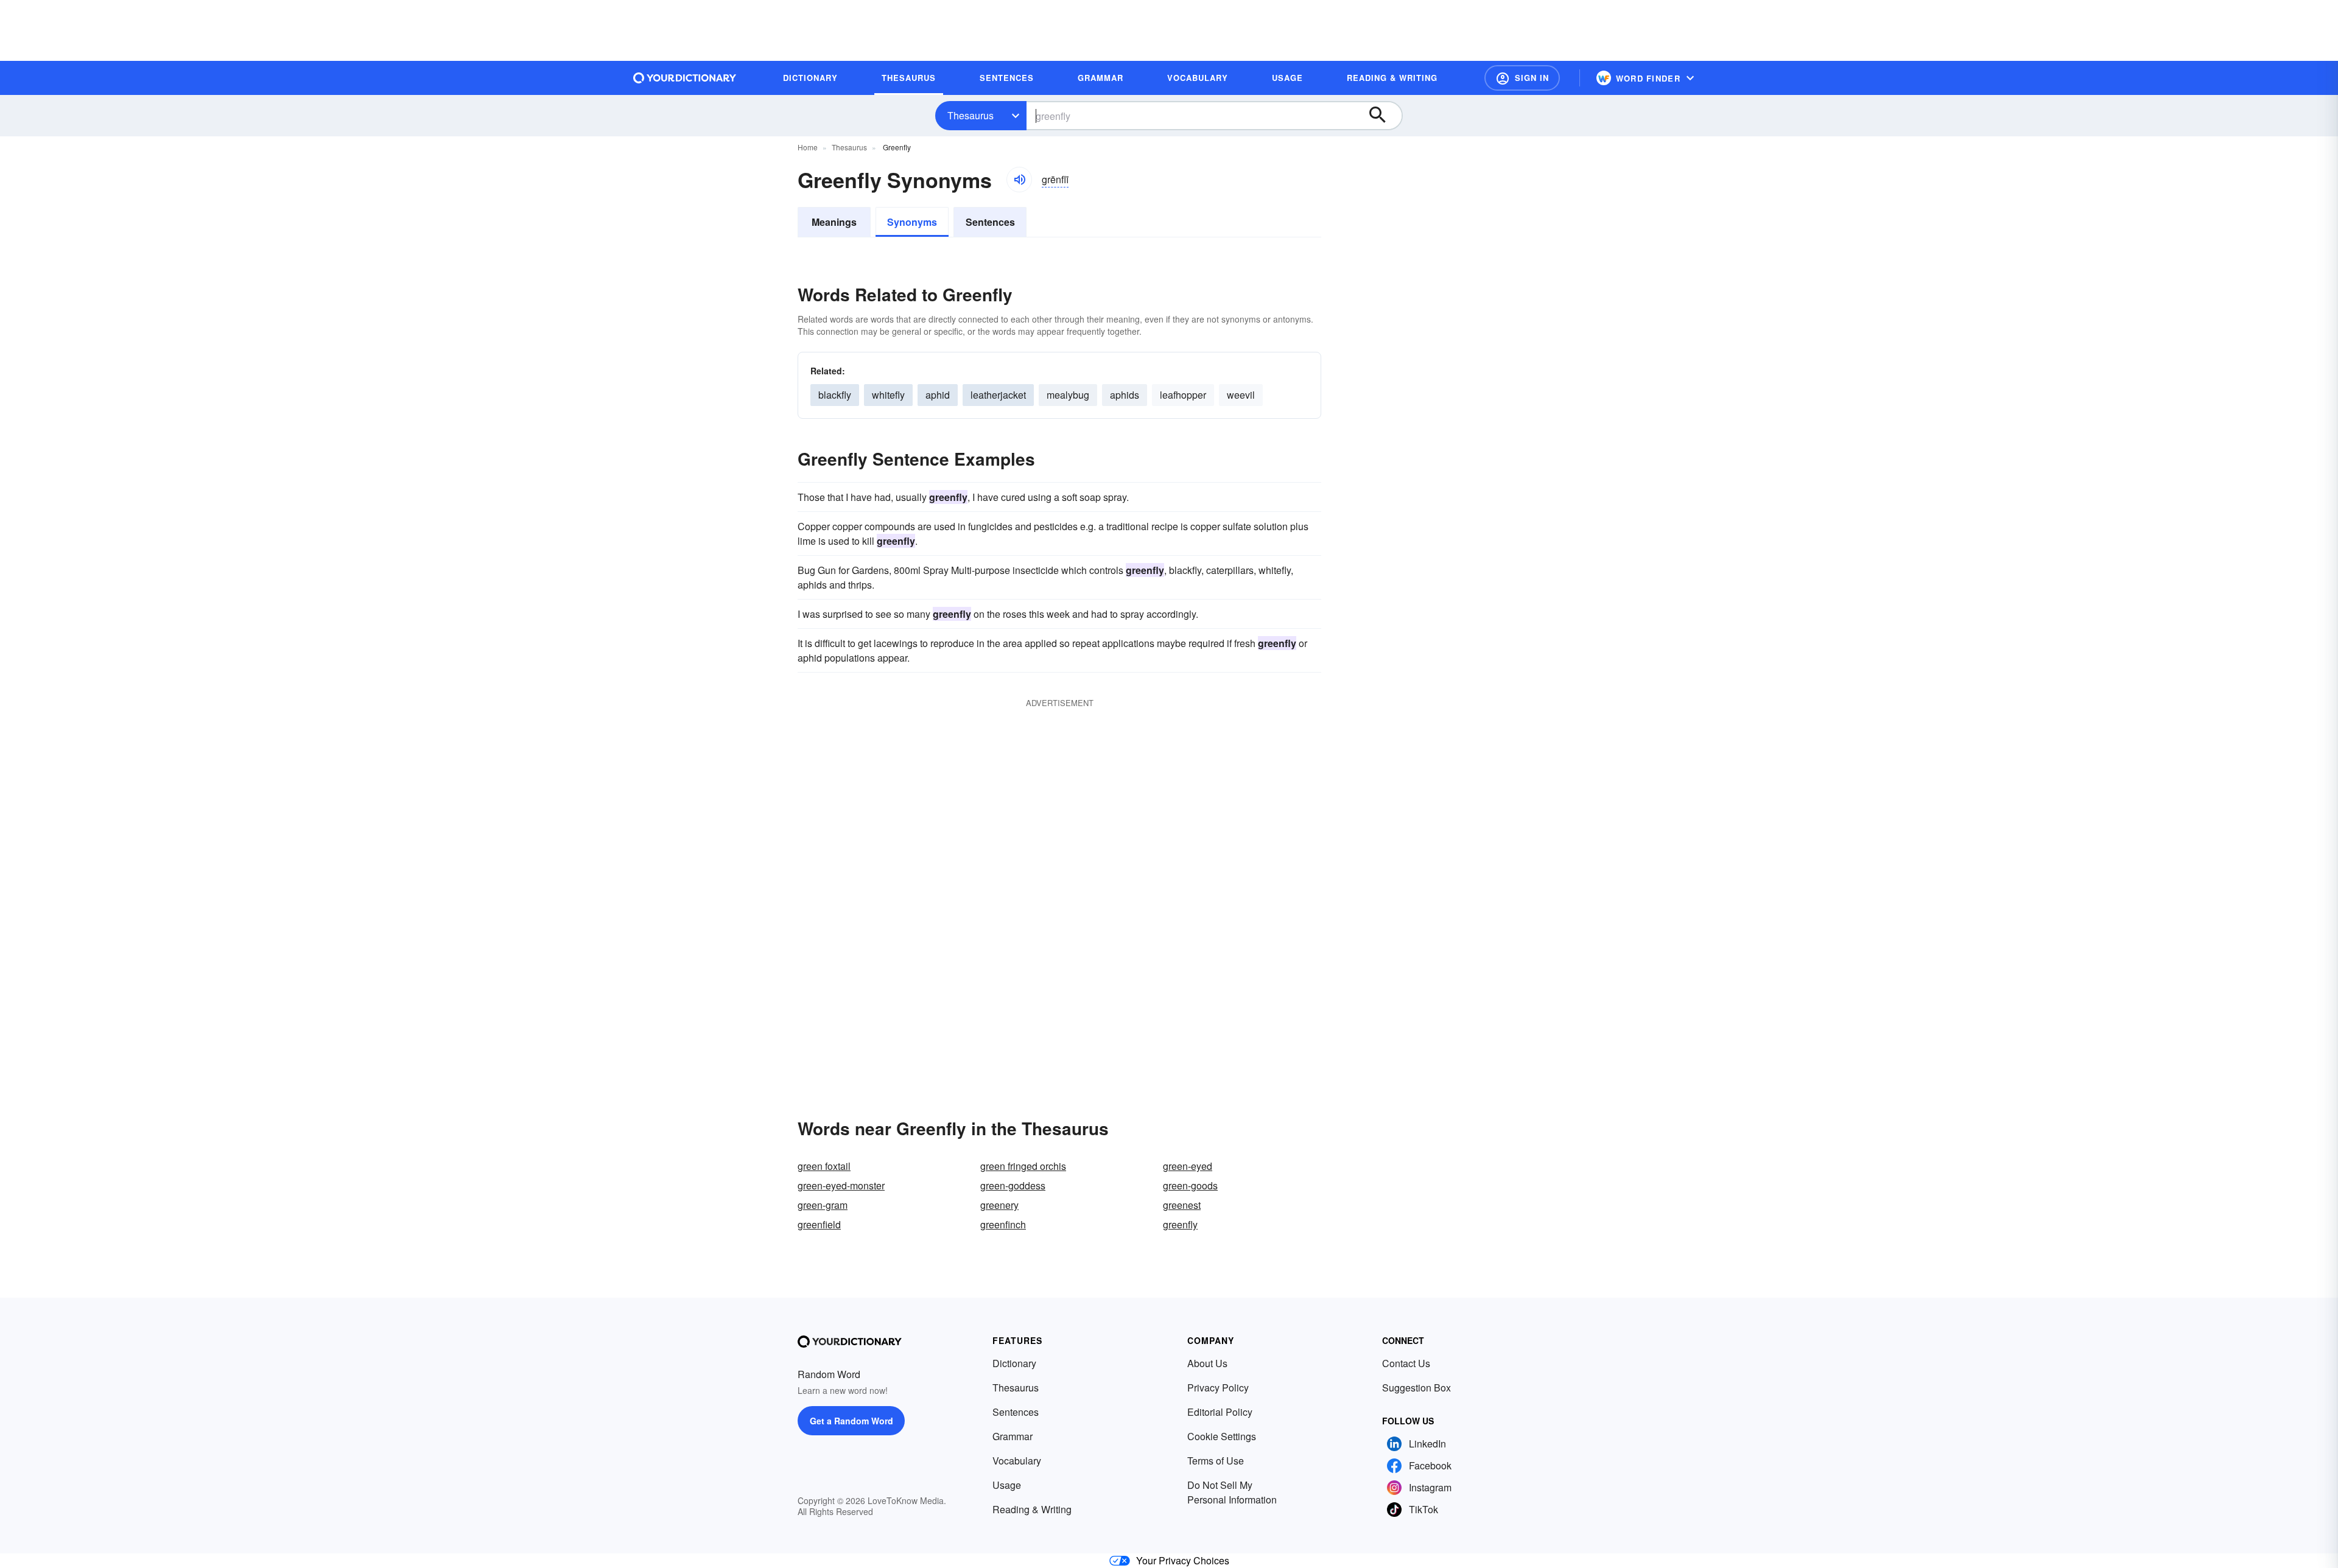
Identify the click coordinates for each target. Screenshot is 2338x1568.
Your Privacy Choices (1183, 1560)
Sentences (990, 222)
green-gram (823, 1205)
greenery (999, 1205)
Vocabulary (1017, 1461)
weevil (1241, 395)
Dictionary (1014, 1363)
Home (808, 147)
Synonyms (912, 222)
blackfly (835, 395)
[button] (1522, 78)
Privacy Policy (1218, 1388)
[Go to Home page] (685, 78)
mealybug (1068, 395)
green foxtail (824, 1166)
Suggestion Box (1416, 1388)
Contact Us (1406, 1363)
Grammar (1013, 1436)
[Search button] (1383, 116)
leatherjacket (998, 395)
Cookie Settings (1222, 1436)
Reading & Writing (1032, 1509)
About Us (1207, 1363)
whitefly (888, 395)
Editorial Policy (1220, 1412)
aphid (938, 395)
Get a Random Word (851, 1421)
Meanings (834, 222)
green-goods (1190, 1185)
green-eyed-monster (841, 1185)
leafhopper (1183, 395)
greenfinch (1003, 1224)
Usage (1007, 1485)
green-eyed (1188, 1166)
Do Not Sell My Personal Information (1232, 1492)
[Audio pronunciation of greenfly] (1019, 180)
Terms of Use (1216, 1461)
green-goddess (1013, 1185)
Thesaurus (971, 115)
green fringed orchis (1023, 1166)
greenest (1182, 1205)
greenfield (819, 1224)
